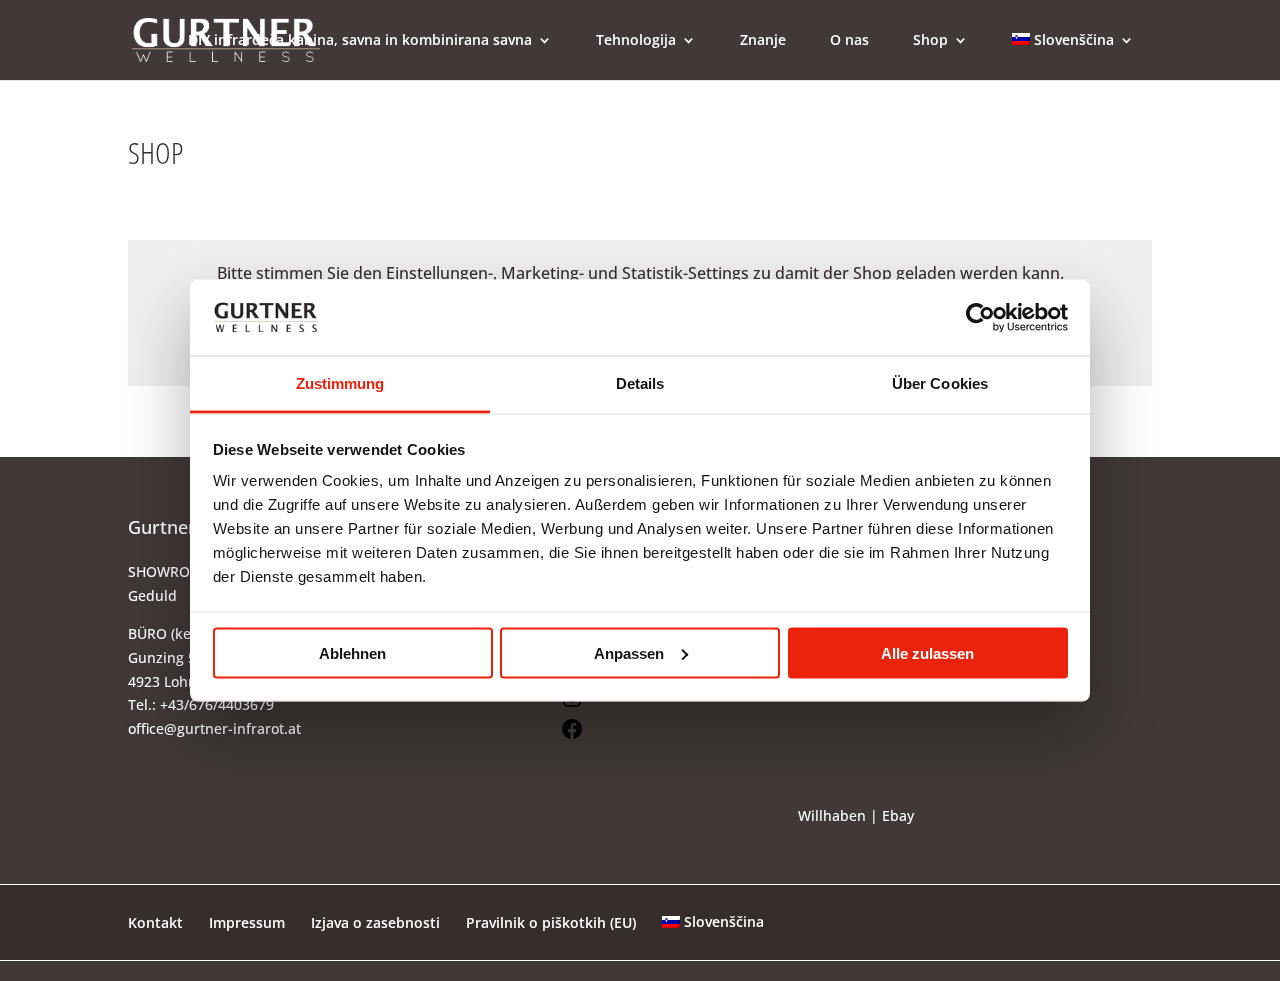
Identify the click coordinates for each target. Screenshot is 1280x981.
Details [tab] (640, 383)
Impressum (247, 922)
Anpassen (629, 652)
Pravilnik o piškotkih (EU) (551, 922)
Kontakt (155, 922)
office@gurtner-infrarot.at (214, 728)
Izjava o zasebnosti (375, 922)
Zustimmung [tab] (340, 383)
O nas (849, 41)
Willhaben (832, 815)
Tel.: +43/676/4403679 (201, 704)
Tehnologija (636, 41)
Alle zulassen (927, 652)
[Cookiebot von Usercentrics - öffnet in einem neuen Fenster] (980, 317)
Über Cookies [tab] (940, 383)
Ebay (898, 815)
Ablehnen (352, 652)
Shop (930, 41)
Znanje (763, 41)
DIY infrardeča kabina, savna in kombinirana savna (360, 41)
